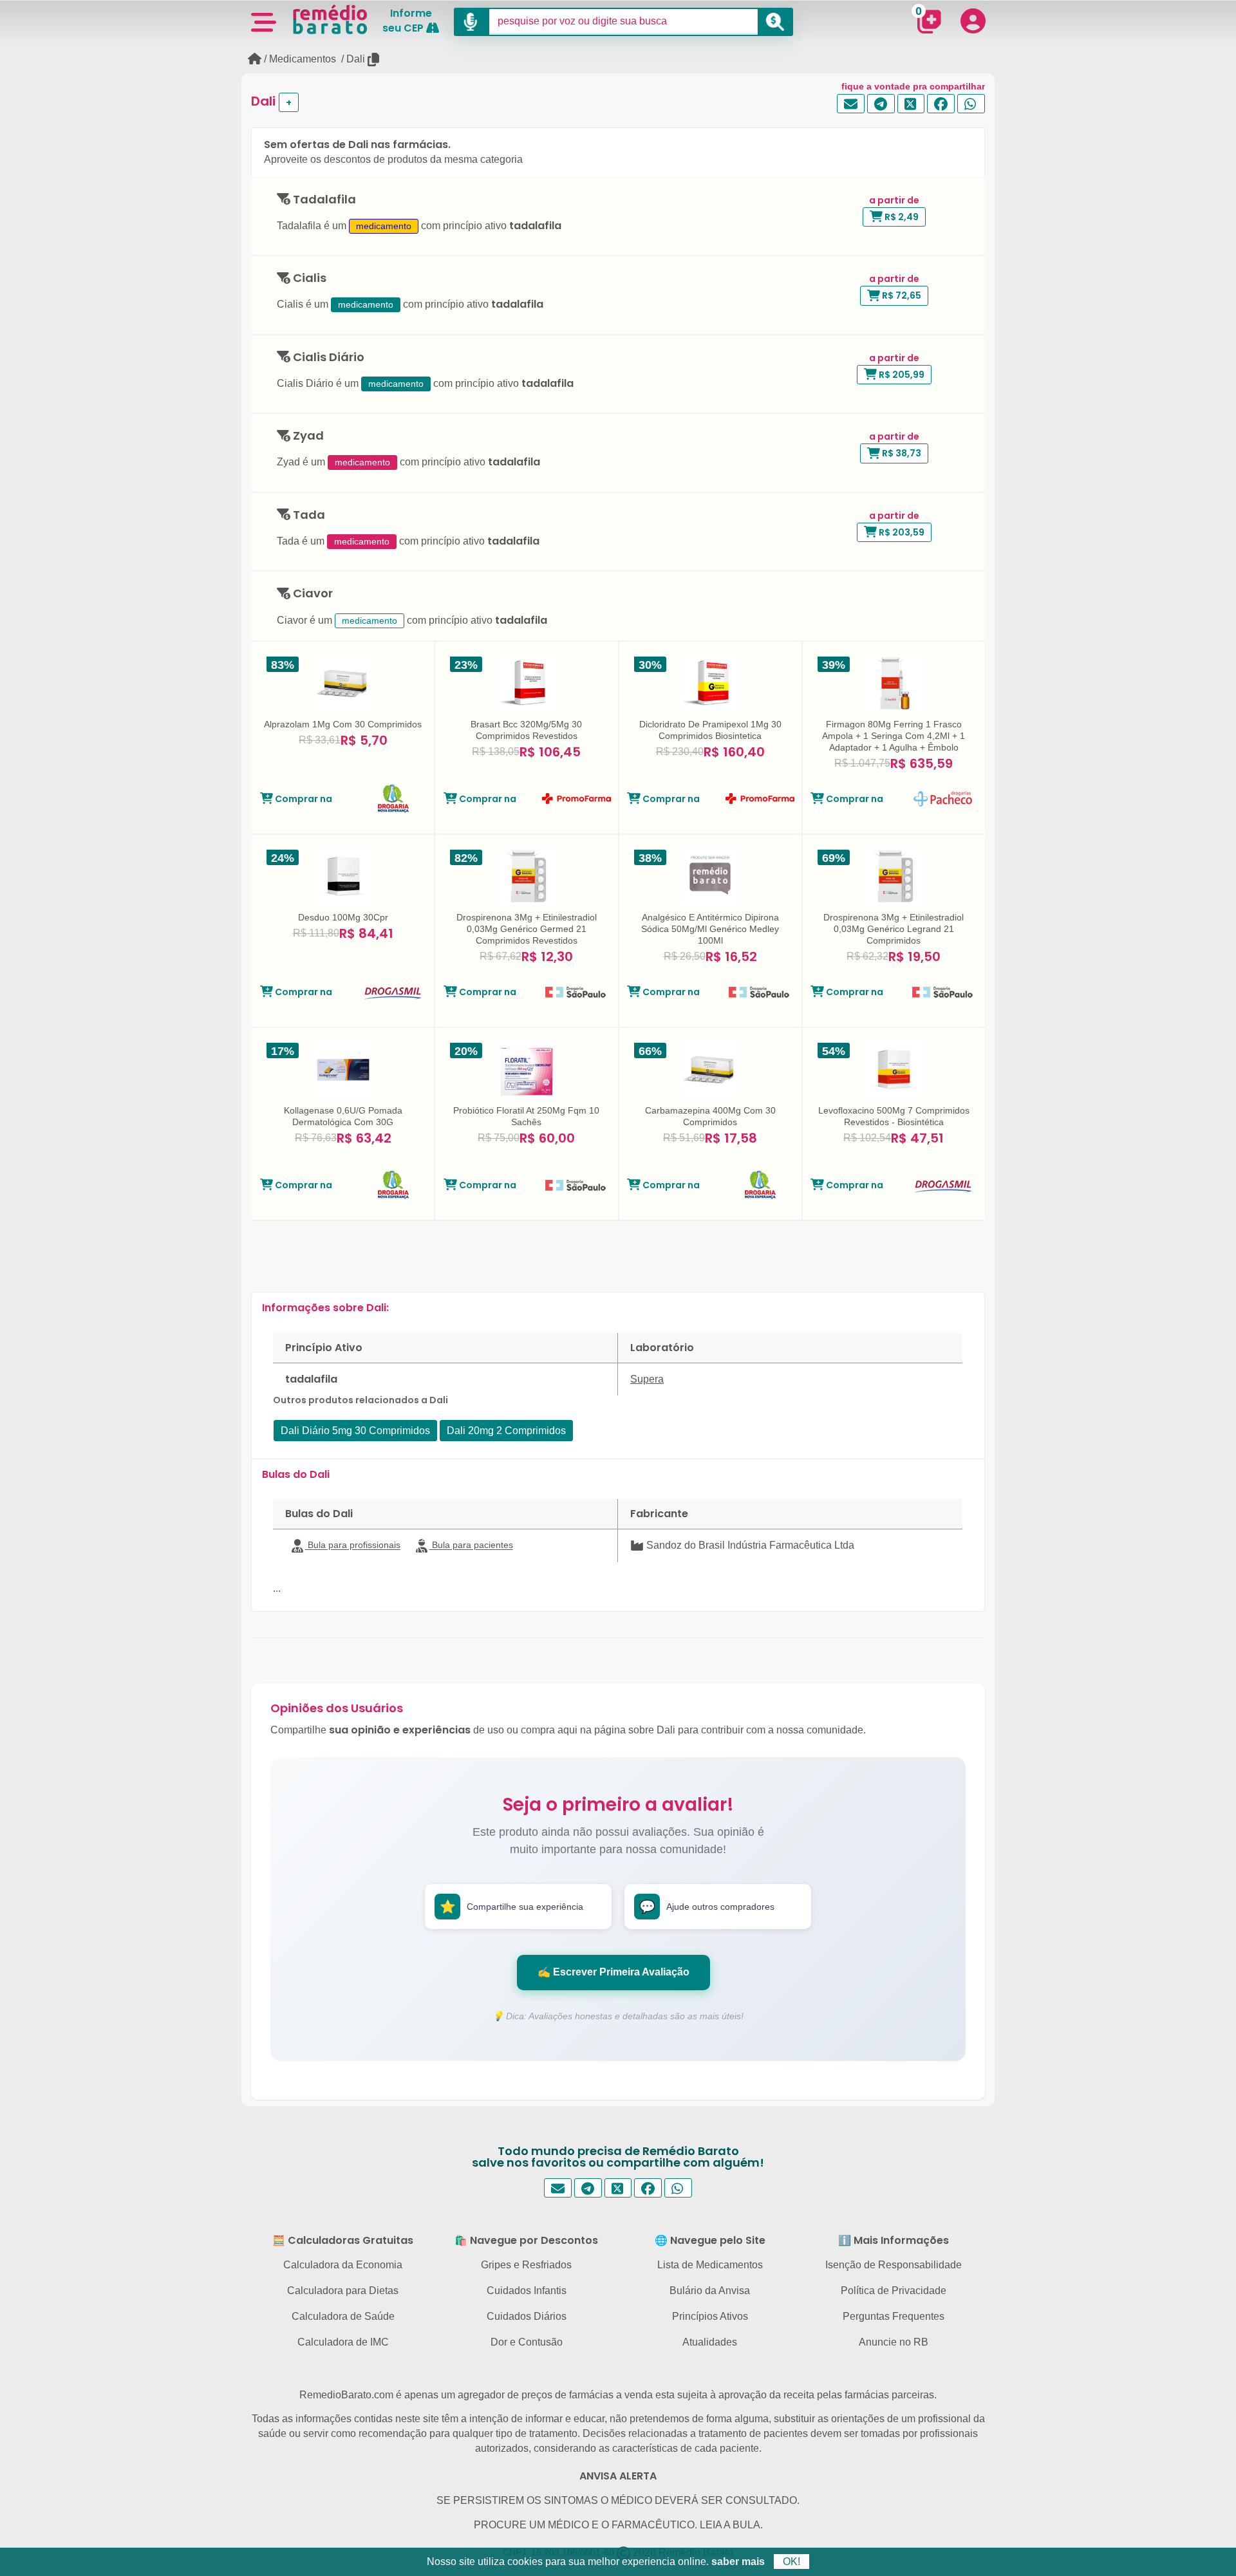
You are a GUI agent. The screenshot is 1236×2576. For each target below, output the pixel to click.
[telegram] (881, 104)
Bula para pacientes (471, 1545)
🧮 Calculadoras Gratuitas (343, 2240)
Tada (308, 515)
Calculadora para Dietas (343, 2291)
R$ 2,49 (901, 217)
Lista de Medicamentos (710, 2265)
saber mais (738, 2562)
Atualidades (710, 2342)
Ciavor (312, 594)
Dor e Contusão (527, 2342)
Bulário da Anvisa (710, 2291)
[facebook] (941, 104)
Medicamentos (303, 59)
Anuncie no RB (894, 2342)
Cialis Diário (327, 358)
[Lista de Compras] (929, 21)
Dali (356, 59)
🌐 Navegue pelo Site (710, 2240)
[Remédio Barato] (330, 19)
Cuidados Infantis (527, 2291)
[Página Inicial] (255, 59)
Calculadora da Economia (343, 2265)
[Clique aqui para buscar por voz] (472, 22)
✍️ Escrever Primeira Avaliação (613, 1972)
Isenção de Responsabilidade (894, 2265)
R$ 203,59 (901, 532)
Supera (647, 1379)
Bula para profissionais (353, 1545)
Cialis (308, 278)
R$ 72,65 (901, 295)
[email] (851, 104)
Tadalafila (323, 200)
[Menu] (263, 21)
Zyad (307, 436)
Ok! (791, 2562)
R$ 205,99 (901, 375)
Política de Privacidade (894, 2291)
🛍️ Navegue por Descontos (526, 2240)
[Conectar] (973, 21)
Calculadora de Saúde (343, 2316)
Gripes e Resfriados (526, 2265)
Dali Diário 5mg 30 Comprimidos (355, 1431)
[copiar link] (374, 60)
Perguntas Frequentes (894, 2316)
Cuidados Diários (527, 2316)
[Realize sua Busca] (775, 22)
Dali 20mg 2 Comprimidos (506, 1431)
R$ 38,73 (901, 453)
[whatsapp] (971, 104)
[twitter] (911, 104)
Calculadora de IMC (343, 2342)
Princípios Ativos (710, 2316)
